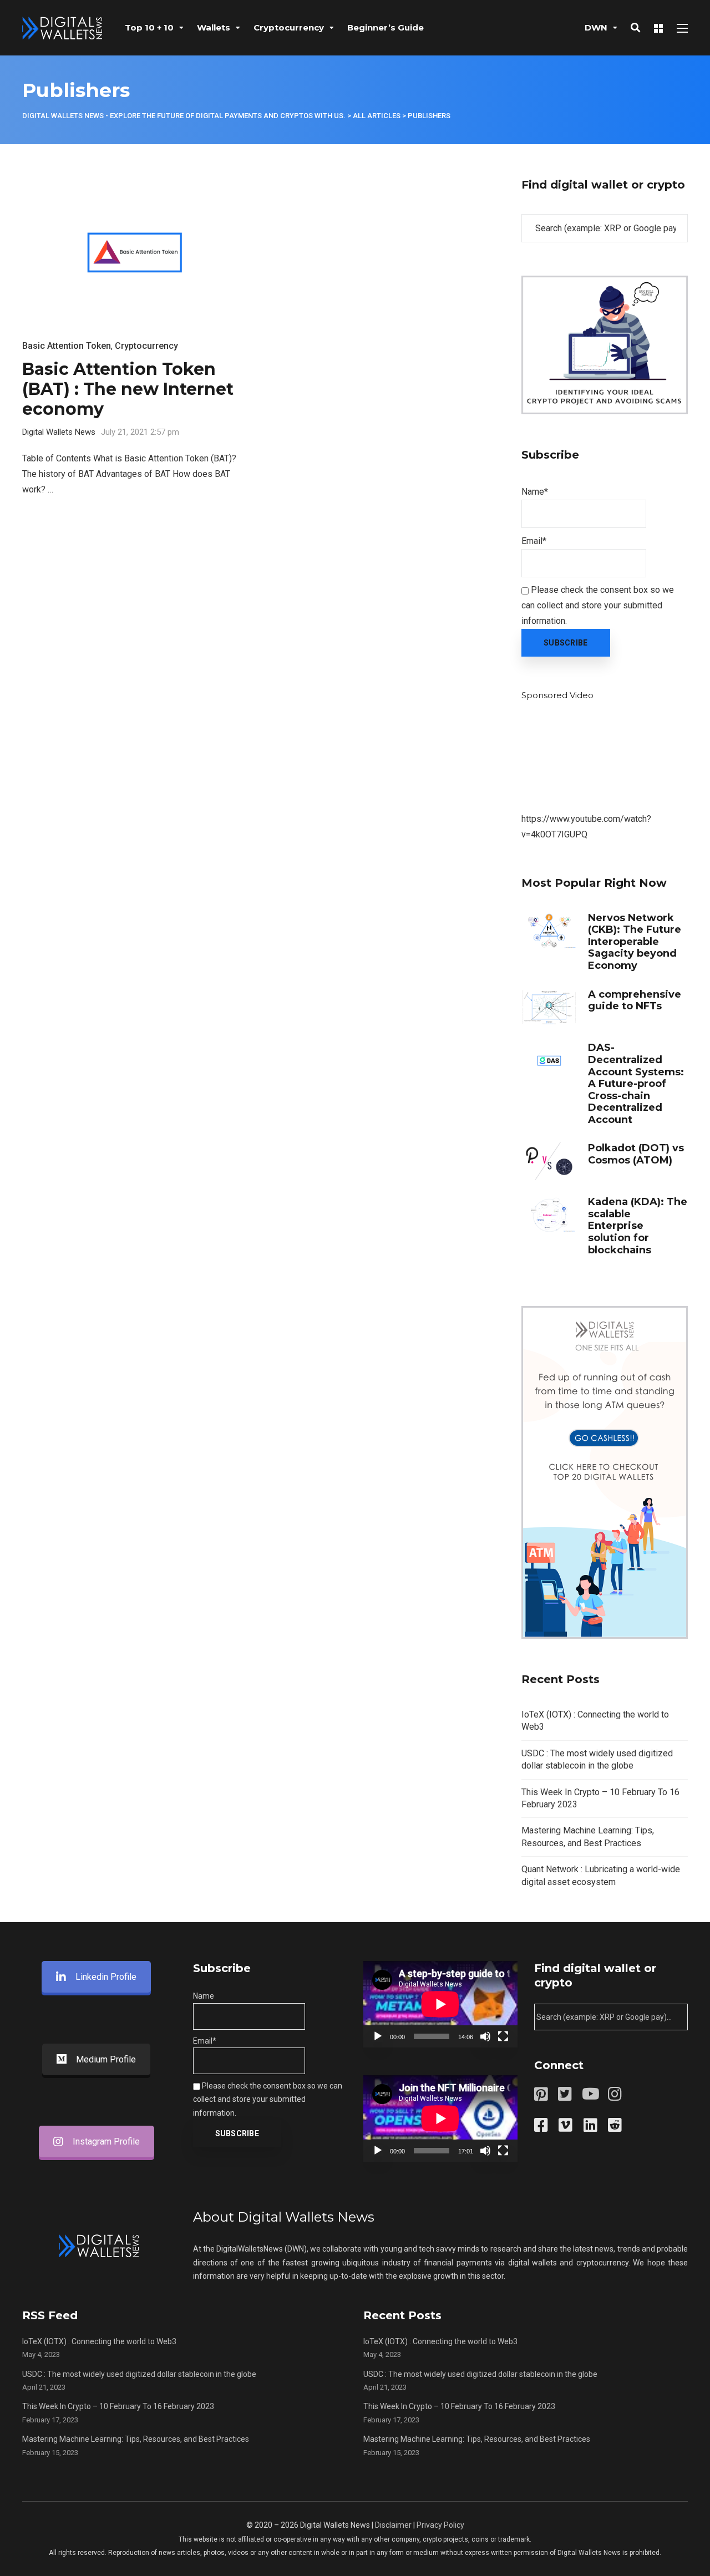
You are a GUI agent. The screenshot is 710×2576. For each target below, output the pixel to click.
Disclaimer (393, 2525)
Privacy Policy (440, 2525)
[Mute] (485, 2036)
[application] (440, 2004)
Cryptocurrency (289, 27)
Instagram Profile (106, 2141)
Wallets (214, 27)
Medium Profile (106, 2059)
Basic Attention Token (67, 346)
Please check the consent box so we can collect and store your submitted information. (598, 605)
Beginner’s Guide (386, 27)
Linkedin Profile (106, 1977)
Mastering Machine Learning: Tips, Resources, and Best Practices (136, 2439)
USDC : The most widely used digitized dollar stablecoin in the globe (139, 2374)
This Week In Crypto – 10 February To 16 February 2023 (118, 2406)
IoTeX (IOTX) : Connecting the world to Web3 (99, 2341)
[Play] (378, 2036)
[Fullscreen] (503, 2036)
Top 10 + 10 (149, 27)
